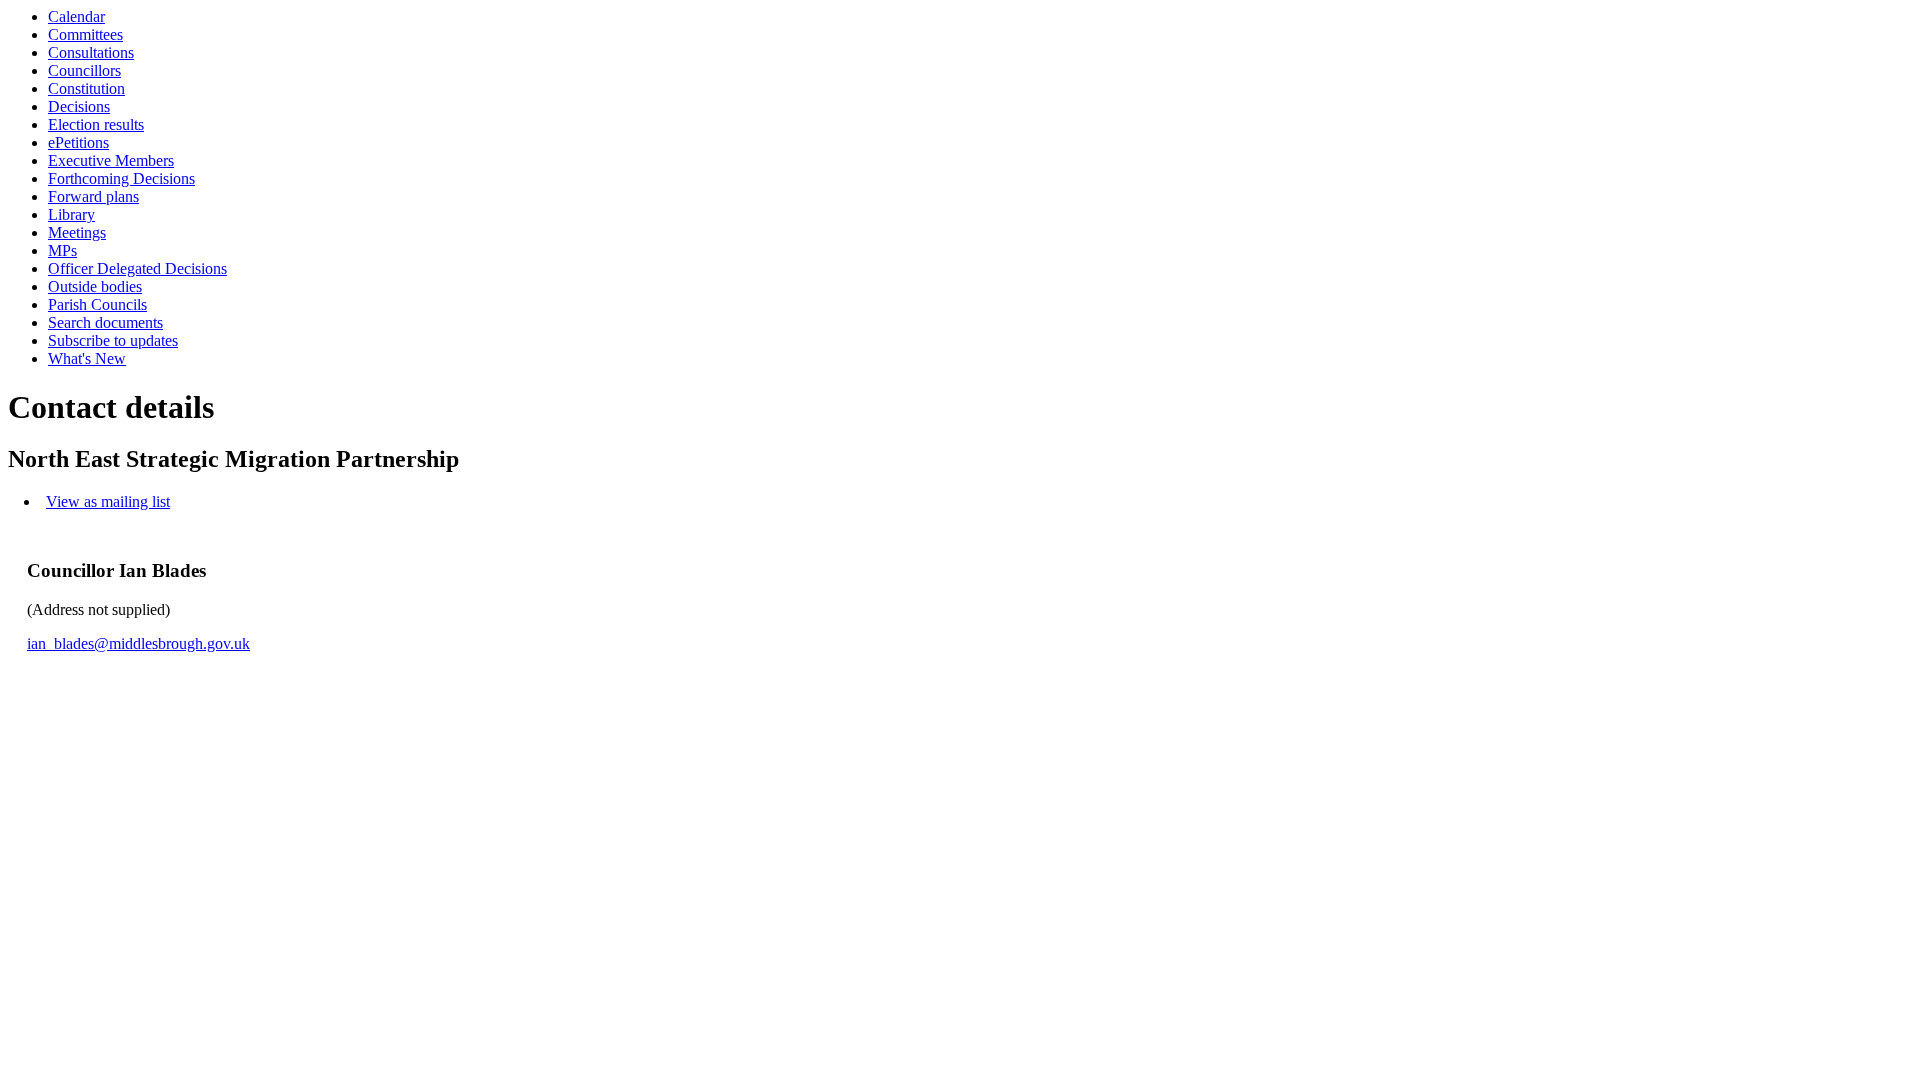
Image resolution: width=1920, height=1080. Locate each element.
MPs (62, 250)
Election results (96, 124)
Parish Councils (97, 304)
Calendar (76, 16)
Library (71, 214)
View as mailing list (108, 501)
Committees (85, 34)
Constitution (86, 88)
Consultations (91, 52)
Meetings (77, 232)
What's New (87, 358)
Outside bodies (95, 286)
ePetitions (78, 142)
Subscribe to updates (113, 340)
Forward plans (93, 196)
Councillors (84, 70)
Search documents (105, 322)
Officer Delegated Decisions (137, 268)
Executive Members (111, 160)
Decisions (79, 106)
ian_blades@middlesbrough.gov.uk (138, 643)
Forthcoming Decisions (121, 178)
